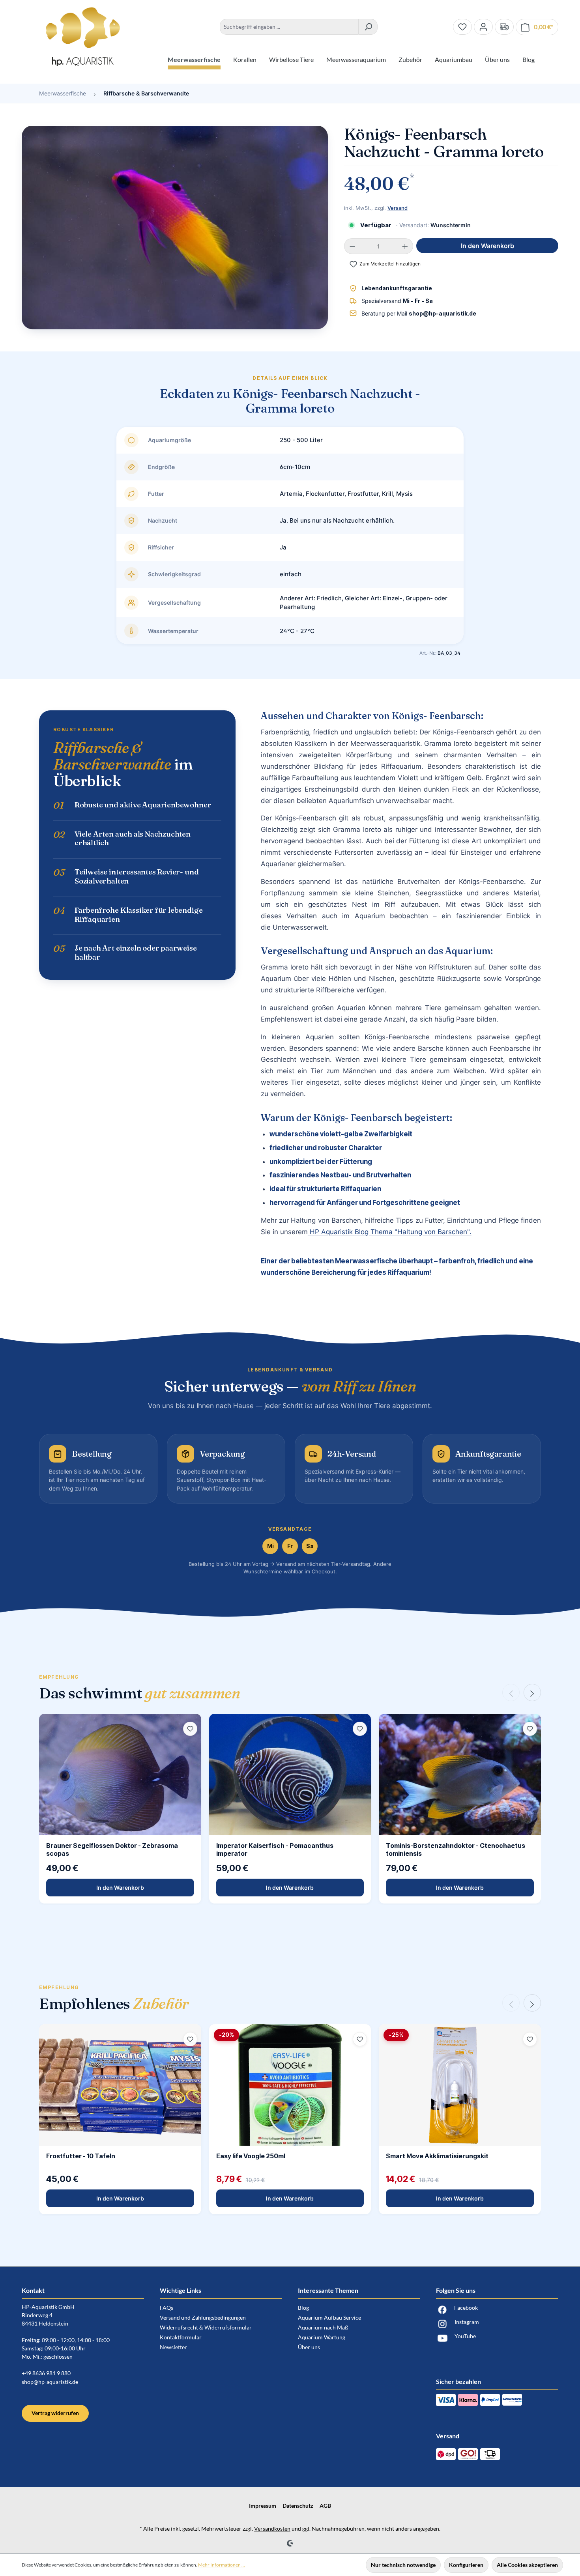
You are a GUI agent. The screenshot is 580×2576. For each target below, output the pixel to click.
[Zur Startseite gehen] (83, 37)
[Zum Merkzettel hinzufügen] (190, 1729)
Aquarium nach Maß (323, 2327)
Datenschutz (298, 2506)
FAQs (167, 2308)
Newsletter (173, 2347)
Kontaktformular (181, 2337)
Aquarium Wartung (322, 2337)
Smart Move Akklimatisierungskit (437, 2156)
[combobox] (289, 27)
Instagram (467, 2322)
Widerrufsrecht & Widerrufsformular (206, 2327)
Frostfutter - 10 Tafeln (81, 2156)
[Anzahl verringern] (352, 246)
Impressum (263, 2506)
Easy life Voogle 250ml (251, 2156)
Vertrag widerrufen (55, 2413)
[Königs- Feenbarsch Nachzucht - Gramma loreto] (175, 227)
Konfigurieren (466, 2565)
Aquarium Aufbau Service (329, 2317)
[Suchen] (368, 27)
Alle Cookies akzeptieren (527, 2565)
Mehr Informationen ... (222, 2565)
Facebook (466, 2308)
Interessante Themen (328, 2290)
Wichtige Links (181, 2290)
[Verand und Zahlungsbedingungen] (504, 27)
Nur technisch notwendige (403, 2565)
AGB (325, 2506)
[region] (175, 231)
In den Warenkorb (487, 246)
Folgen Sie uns (456, 2290)
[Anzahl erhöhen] (405, 246)
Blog (303, 2308)
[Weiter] (532, 1692)
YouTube (465, 2336)
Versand (398, 208)
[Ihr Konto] (483, 27)
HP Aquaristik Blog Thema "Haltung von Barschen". (390, 1232)
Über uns (309, 2347)
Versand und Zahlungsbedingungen (203, 2317)
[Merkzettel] (462, 27)
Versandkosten (272, 2528)
